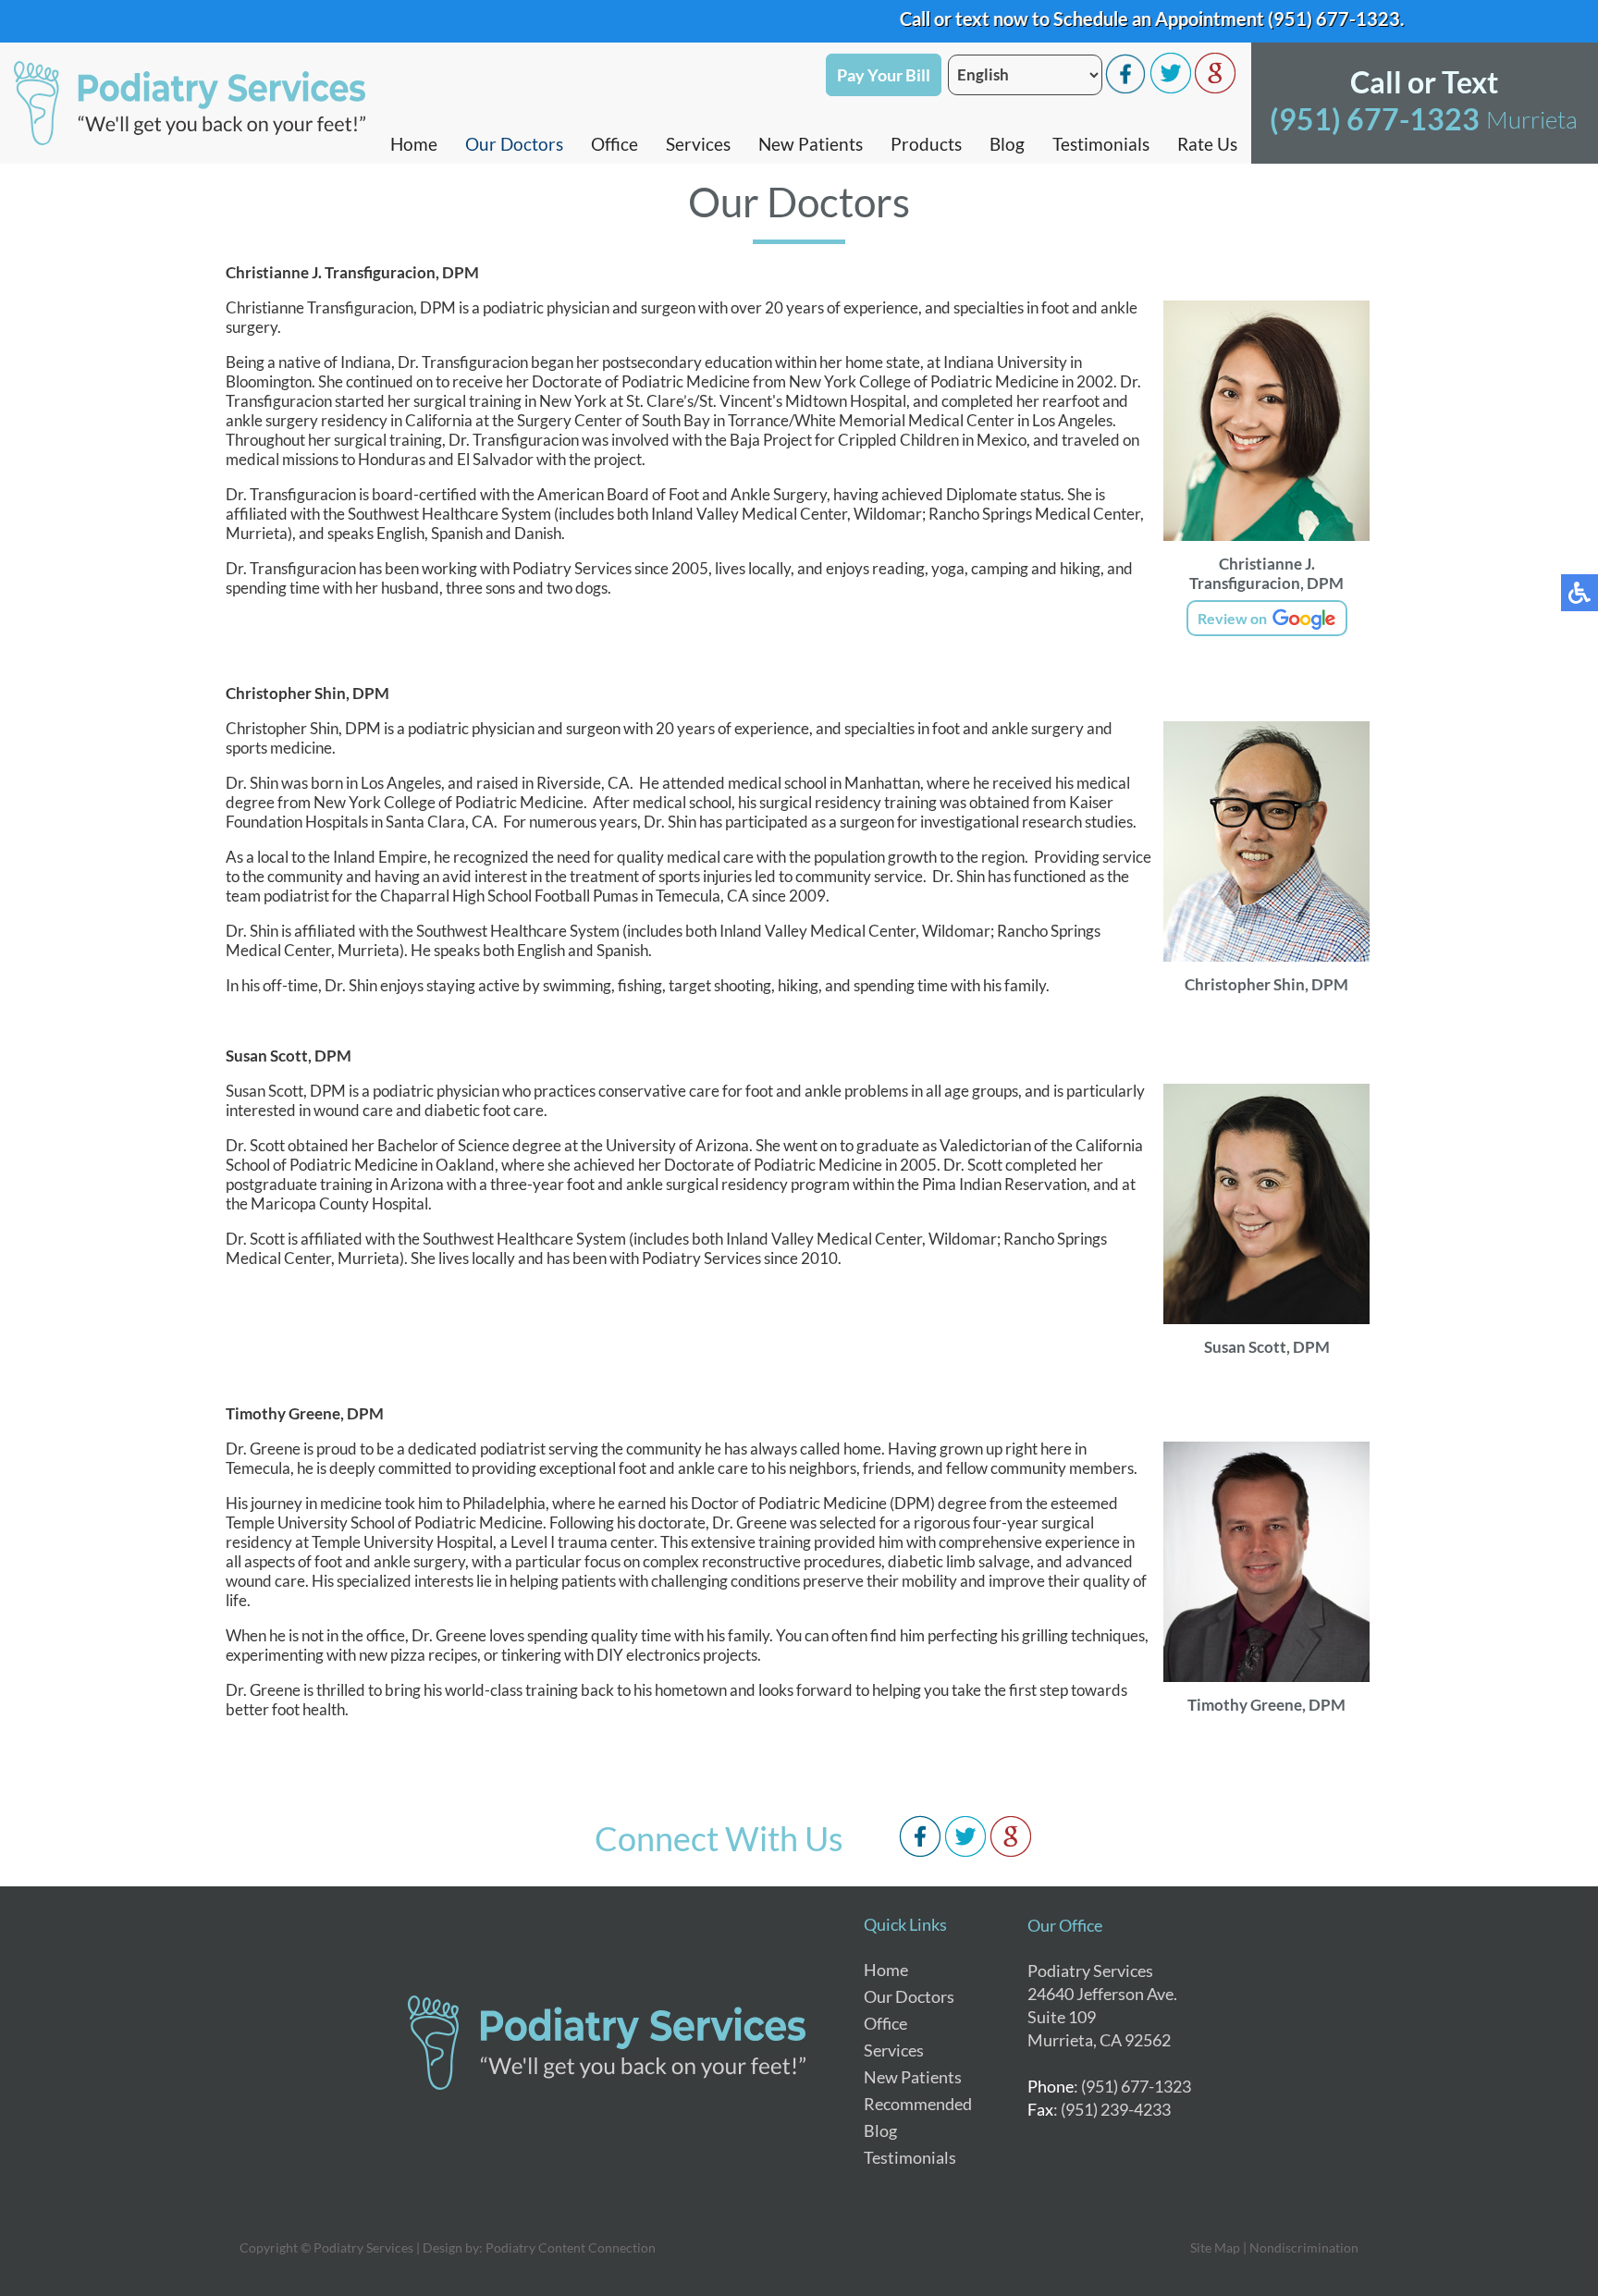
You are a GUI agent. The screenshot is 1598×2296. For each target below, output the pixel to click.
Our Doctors (514, 144)
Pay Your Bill (884, 75)
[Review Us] (1215, 88)
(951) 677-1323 (1287, 18)
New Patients (811, 144)
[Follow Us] (1171, 88)
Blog (1007, 144)
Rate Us (1207, 144)
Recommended (918, 2104)
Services (698, 144)
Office (615, 144)
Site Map (1215, 2247)
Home (414, 144)
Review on (1234, 618)
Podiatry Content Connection (571, 2247)
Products (926, 144)
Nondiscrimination (1304, 2247)
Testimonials (1101, 144)
